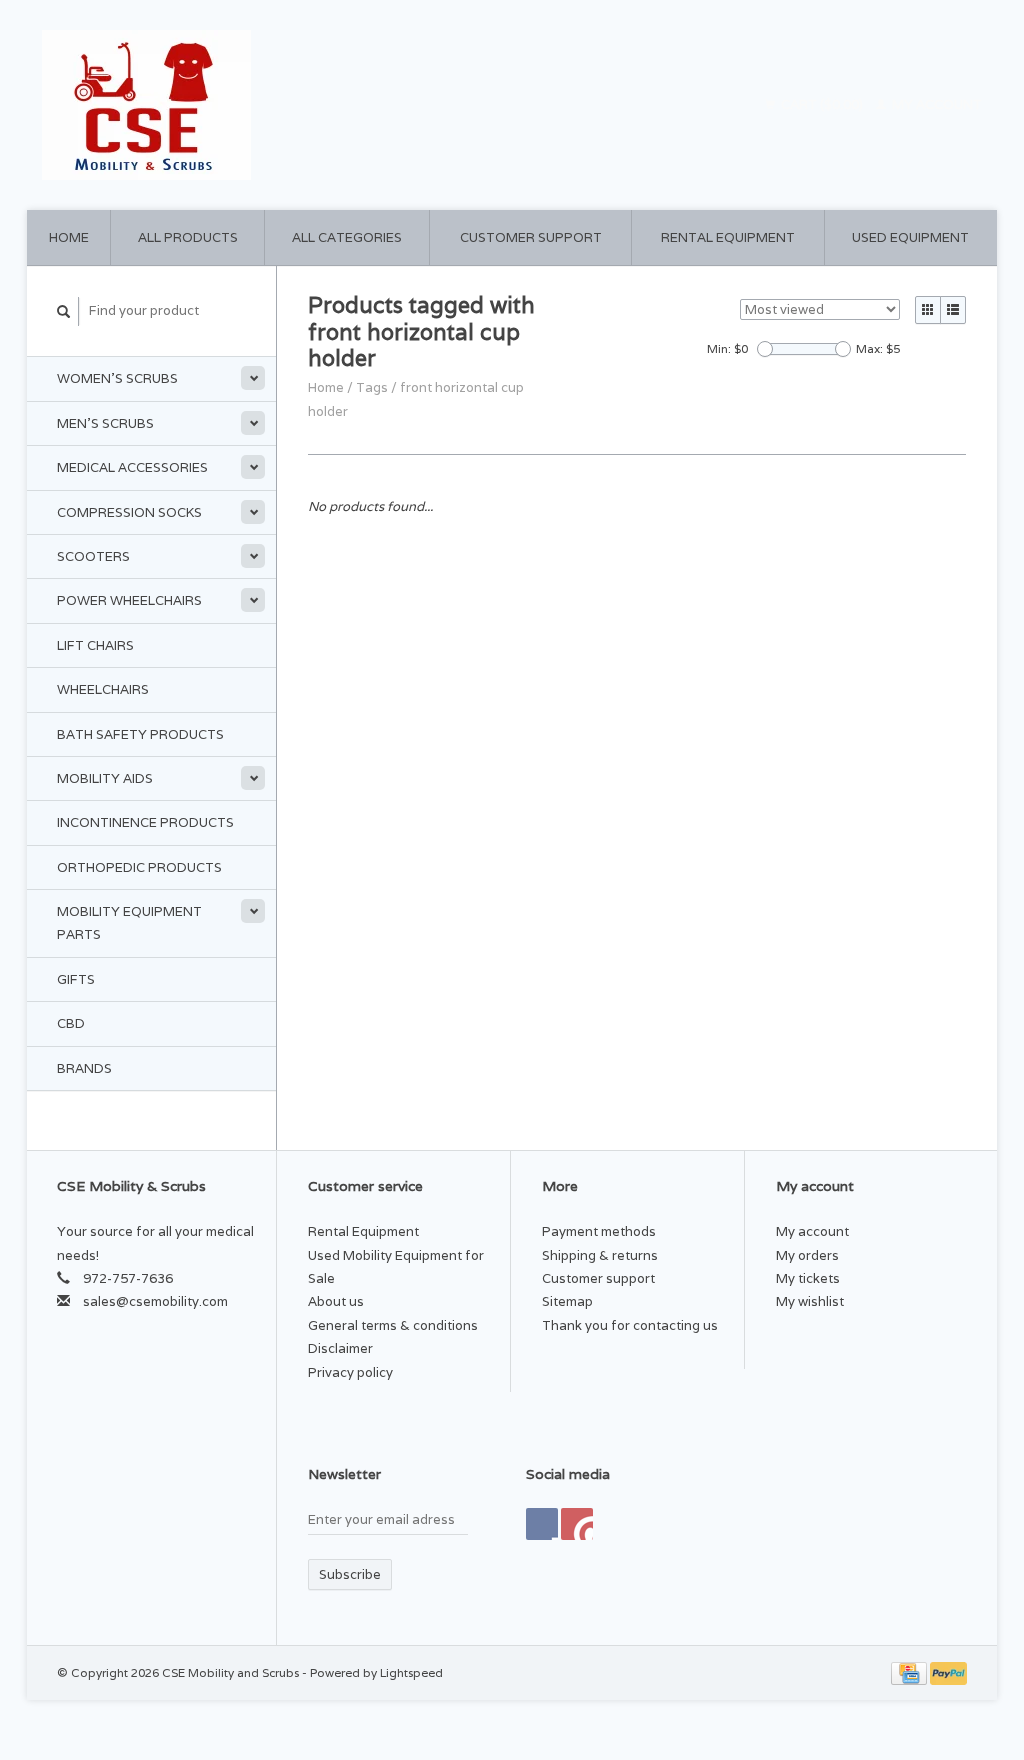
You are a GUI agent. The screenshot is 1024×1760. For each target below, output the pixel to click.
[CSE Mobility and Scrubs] (272, 105)
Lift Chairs (95, 645)
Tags (372, 387)
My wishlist (810, 1301)
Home (69, 237)
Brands (84, 1068)
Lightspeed (411, 1672)
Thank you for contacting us (630, 1325)
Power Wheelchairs (129, 600)
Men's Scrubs (105, 423)
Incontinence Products (145, 822)
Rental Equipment (728, 237)
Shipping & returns (600, 1255)
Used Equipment (910, 237)
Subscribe (350, 1574)
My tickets (808, 1278)
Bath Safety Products (140, 734)
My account (935, 104)
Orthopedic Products (139, 867)
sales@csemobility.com (155, 1301)
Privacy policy (350, 1372)
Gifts (76, 979)
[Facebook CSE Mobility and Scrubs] (542, 1524)
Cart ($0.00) (822, 104)
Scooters (93, 556)
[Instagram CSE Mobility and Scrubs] (577, 1524)
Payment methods (599, 1231)
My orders (807, 1255)
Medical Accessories (132, 467)
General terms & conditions (393, 1325)
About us (336, 1301)
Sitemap (567, 1301)
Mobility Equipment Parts (129, 923)
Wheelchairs (103, 689)
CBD (71, 1023)
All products (188, 237)
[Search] (64, 311)
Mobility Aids (105, 778)
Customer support (531, 237)
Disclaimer (340, 1348)
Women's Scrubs (117, 378)
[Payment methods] (910, 1672)
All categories (347, 237)
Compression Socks (129, 512)
